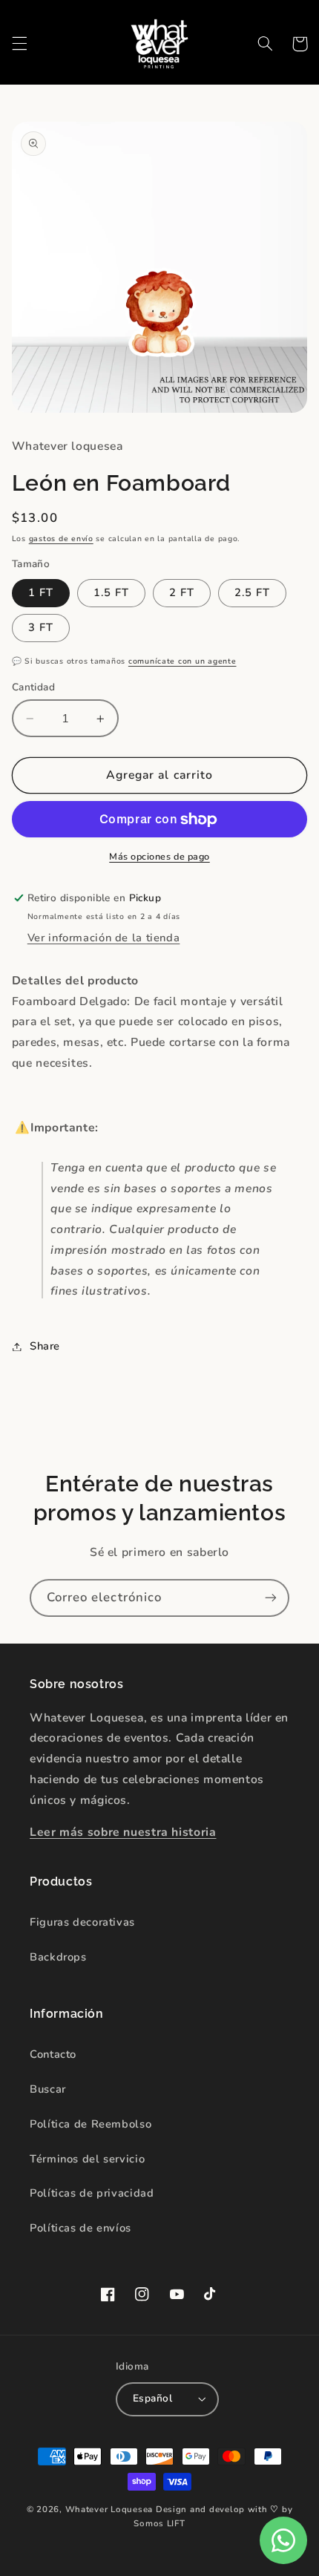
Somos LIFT (159, 2523)
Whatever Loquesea (109, 2509)
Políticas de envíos (80, 2228)
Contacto (53, 2054)
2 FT (182, 592)
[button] (19, 44)
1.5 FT (111, 592)
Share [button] (45, 1346)
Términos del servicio (87, 2159)
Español (152, 2398)
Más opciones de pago (159, 856)
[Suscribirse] (271, 1598)
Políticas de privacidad (92, 2193)
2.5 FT (252, 592)
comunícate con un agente (182, 661)
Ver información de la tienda (104, 938)
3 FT (41, 627)
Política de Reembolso (91, 2124)
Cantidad (33, 687)
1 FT (41, 592)
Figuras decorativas (82, 1922)
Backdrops (58, 1957)
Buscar (48, 2089)
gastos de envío (61, 539)
